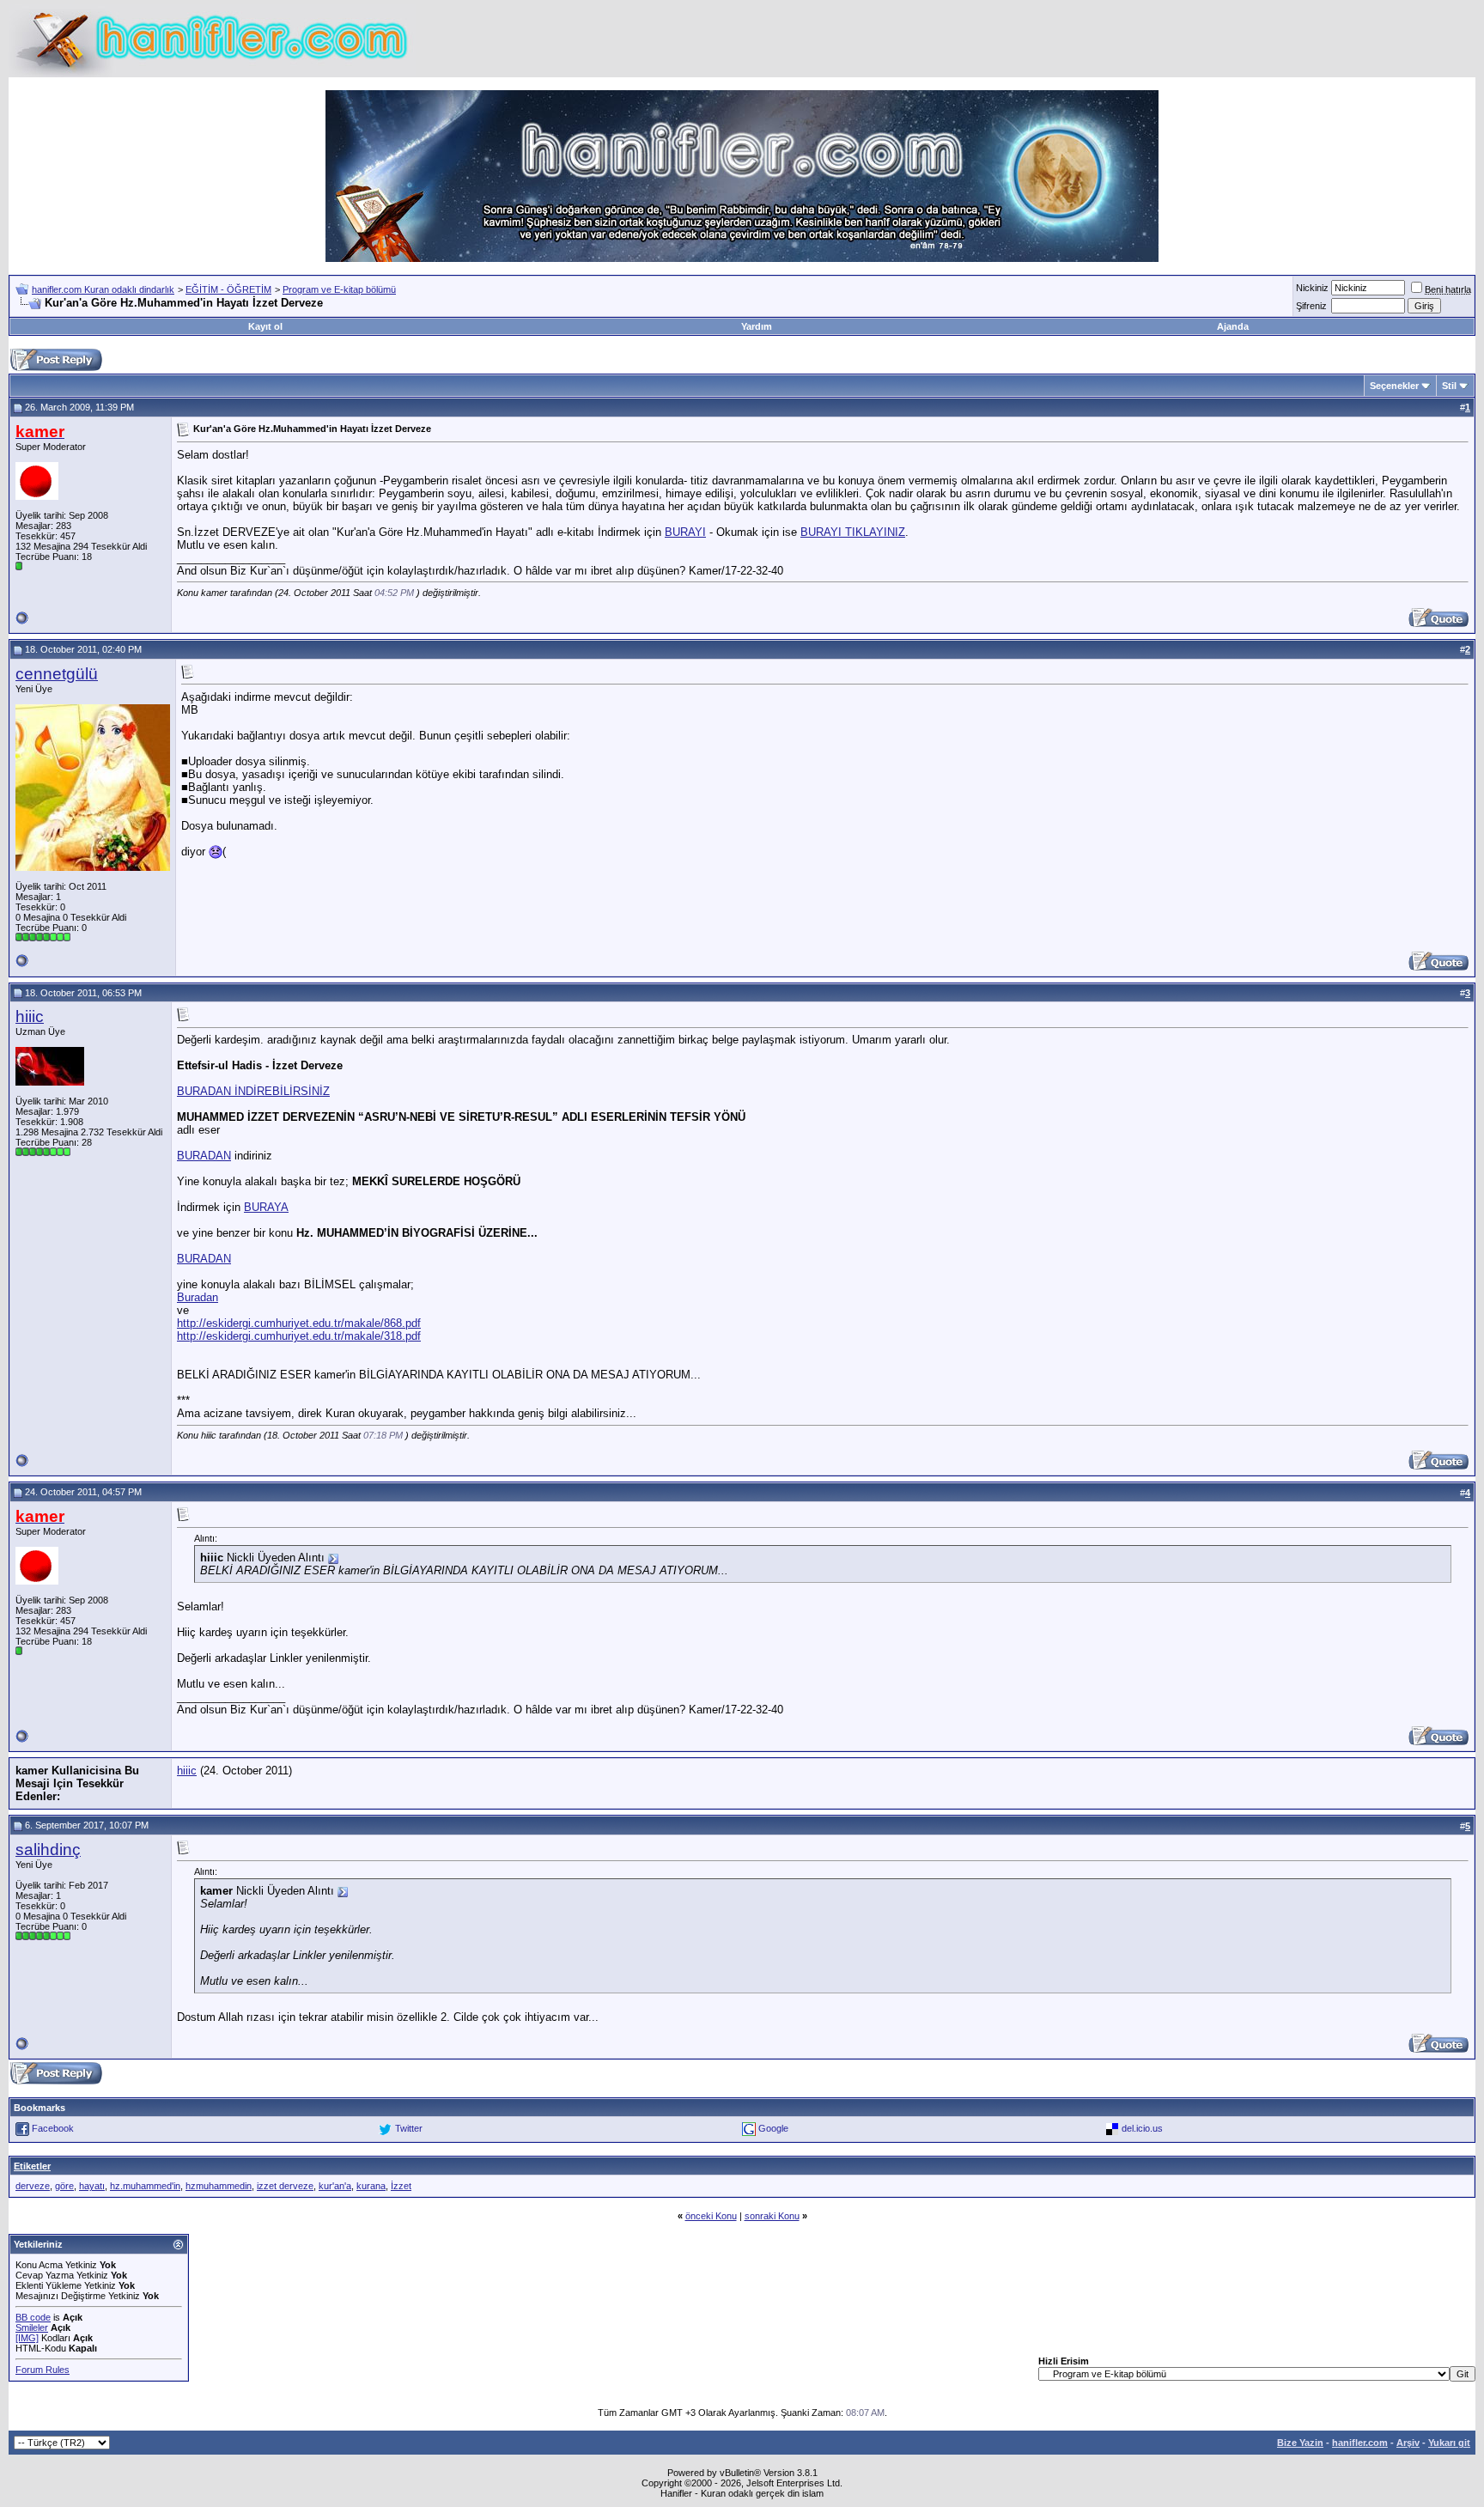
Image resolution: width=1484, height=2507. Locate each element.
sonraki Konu (772, 2216)
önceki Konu (711, 2216)
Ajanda (1233, 326)
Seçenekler (1394, 386)
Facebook (53, 2128)
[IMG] (27, 2338)
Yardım (757, 326)
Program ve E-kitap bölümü (339, 289)
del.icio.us (1142, 2128)
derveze (33, 2186)
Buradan (198, 1297)
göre (64, 2186)
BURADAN (204, 1156)
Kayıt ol (265, 326)
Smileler (32, 2327)
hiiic (30, 1016)
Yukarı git (1449, 2443)
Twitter (409, 2128)
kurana (371, 2186)
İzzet (401, 2186)
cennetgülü (57, 674)
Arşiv (1408, 2443)
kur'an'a (335, 2186)
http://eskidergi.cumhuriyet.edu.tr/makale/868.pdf (299, 1323)
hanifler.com (1360, 2443)
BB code (33, 2317)
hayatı (92, 2186)
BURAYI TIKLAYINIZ (853, 532)
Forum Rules (43, 2370)
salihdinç (48, 1850)
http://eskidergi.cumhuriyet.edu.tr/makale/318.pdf (299, 1336)
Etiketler (32, 2166)
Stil (1449, 386)
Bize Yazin (1300, 2443)
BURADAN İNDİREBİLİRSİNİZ (253, 1091)
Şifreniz (1311, 306)
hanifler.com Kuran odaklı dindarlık (103, 289)
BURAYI (685, 532)
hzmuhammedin (219, 2186)
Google (773, 2128)
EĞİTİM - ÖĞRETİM (228, 289)
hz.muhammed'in (145, 2186)
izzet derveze (285, 2186)
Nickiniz (1312, 288)
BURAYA (266, 1207)
